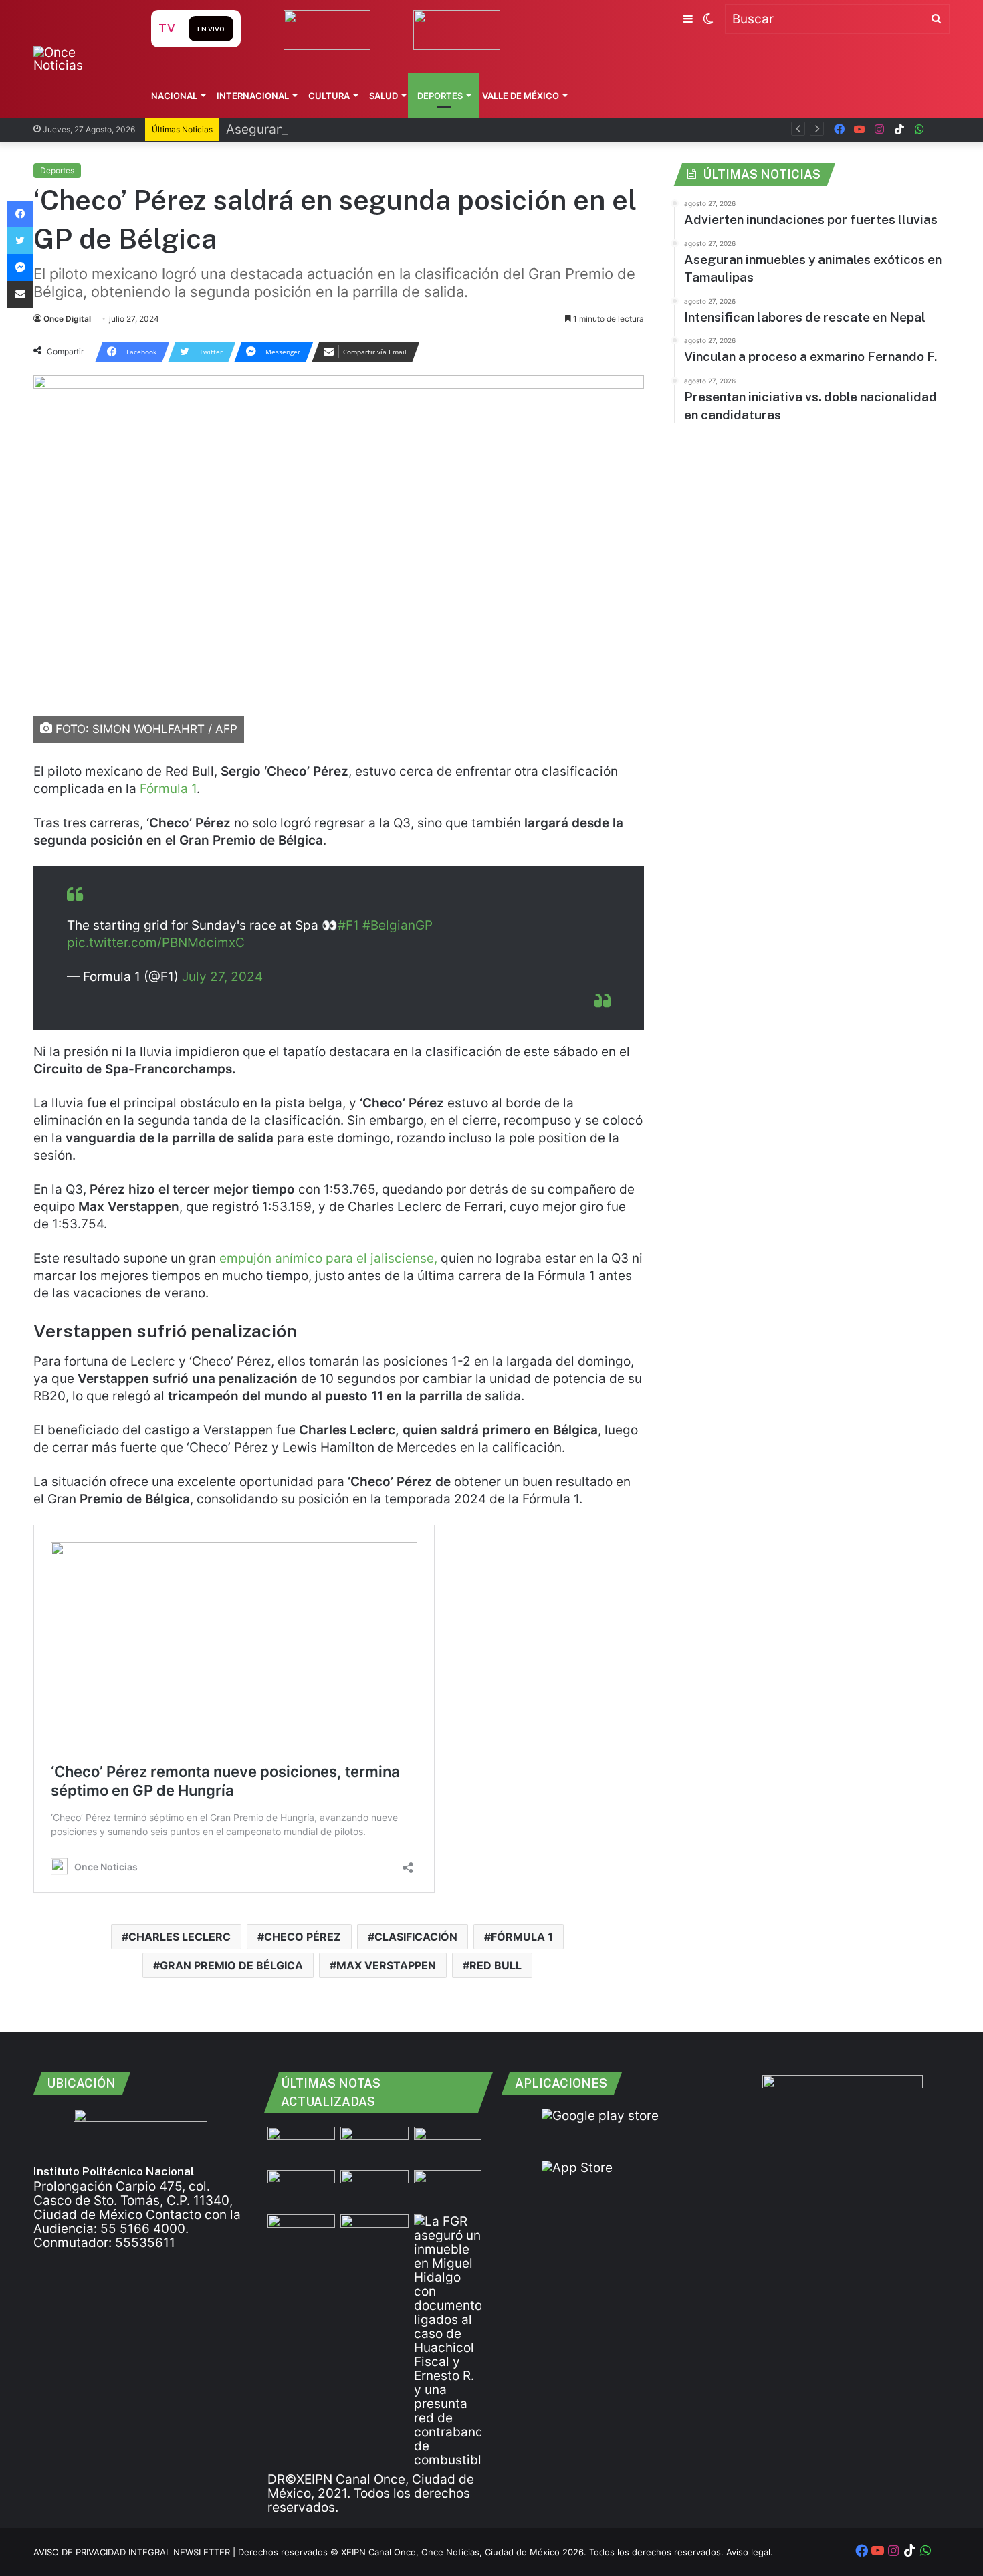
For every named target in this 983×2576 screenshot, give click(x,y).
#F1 (348, 925)
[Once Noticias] (79, 59)
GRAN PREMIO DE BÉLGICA (231, 1965)
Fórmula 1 (168, 789)
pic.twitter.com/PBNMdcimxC (156, 943)
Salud (384, 96)
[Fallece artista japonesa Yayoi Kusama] (374, 2233)
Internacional (253, 96)
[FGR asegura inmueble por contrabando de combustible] (448, 2341)
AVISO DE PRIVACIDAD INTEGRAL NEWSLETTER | (136, 2552)
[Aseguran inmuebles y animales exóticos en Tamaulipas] (301, 2189)
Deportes (440, 96)
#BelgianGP (398, 925)
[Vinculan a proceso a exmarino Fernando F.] (448, 2189)
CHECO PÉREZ (303, 1937)
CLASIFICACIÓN (416, 1937)
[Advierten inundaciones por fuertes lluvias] (374, 2146)
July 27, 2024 (222, 977)
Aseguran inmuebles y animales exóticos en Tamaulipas (394, 129)
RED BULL (496, 1965)
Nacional (174, 96)
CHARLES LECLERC (180, 1937)
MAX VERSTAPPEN (386, 1965)
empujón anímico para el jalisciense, (328, 1258)
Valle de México (521, 96)
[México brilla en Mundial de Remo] (301, 2146)
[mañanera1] (448, 2146)
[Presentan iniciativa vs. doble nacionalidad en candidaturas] (301, 2233)
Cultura (329, 96)
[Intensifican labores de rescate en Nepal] (374, 2189)
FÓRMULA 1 (522, 1937)
